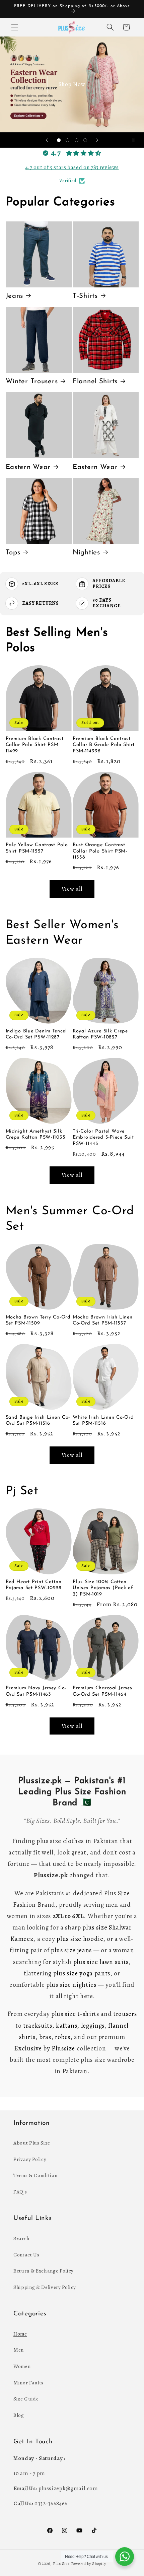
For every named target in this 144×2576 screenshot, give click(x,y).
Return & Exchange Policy (44, 2271)
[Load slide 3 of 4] (76, 140)
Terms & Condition (35, 2175)
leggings (93, 2026)
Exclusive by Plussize (45, 2048)
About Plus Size (32, 2143)
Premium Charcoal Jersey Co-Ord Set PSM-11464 (103, 1691)
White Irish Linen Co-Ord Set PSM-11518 (103, 1420)
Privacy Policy (30, 2159)
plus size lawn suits (101, 1962)
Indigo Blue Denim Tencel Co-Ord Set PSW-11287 (36, 1034)
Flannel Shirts (95, 382)
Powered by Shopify (89, 2564)
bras (45, 2037)
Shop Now (72, 84)
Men (19, 2350)
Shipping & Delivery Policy (45, 2287)
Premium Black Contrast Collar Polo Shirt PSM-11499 (35, 745)
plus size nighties (71, 1985)
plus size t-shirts (75, 2014)
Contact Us (26, 2255)
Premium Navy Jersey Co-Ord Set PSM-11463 (36, 1691)
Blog (19, 2415)
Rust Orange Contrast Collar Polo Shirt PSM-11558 (100, 851)
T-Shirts (85, 296)
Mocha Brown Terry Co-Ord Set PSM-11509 (38, 1320)
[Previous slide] (47, 140)
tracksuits (38, 2026)
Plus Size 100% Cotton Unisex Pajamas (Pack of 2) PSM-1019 (103, 1588)
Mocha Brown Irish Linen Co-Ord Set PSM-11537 (103, 1320)
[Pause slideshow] (137, 140)
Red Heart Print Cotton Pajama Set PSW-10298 (34, 1585)
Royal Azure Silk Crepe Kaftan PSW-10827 (100, 1034)
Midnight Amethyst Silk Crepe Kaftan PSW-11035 (36, 1134)
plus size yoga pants (82, 1973)
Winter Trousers (32, 382)
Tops (13, 553)
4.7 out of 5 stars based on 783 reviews (72, 167)
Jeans (15, 296)
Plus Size (61, 2564)
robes (63, 2037)
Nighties (86, 553)
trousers (125, 2014)
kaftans (67, 2026)
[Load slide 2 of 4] (68, 140)
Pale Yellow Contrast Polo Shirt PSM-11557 (37, 848)
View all (72, 889)
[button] (15, 27)
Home (20, 2334)
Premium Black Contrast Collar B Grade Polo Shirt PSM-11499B (104, 745)
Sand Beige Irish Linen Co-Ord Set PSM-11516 (38, 1420)
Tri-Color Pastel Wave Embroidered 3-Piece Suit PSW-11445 (103, 1138)
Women (22, 2366)
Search (22, 2238)
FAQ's (20, 2192)
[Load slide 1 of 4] (59, 140)
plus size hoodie (80, 1939)
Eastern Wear (28, 467)
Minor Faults (28, 2383)
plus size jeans (71, 1950)
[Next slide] (97, 140)
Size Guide (26, 2399)
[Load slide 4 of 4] (85, 140)
